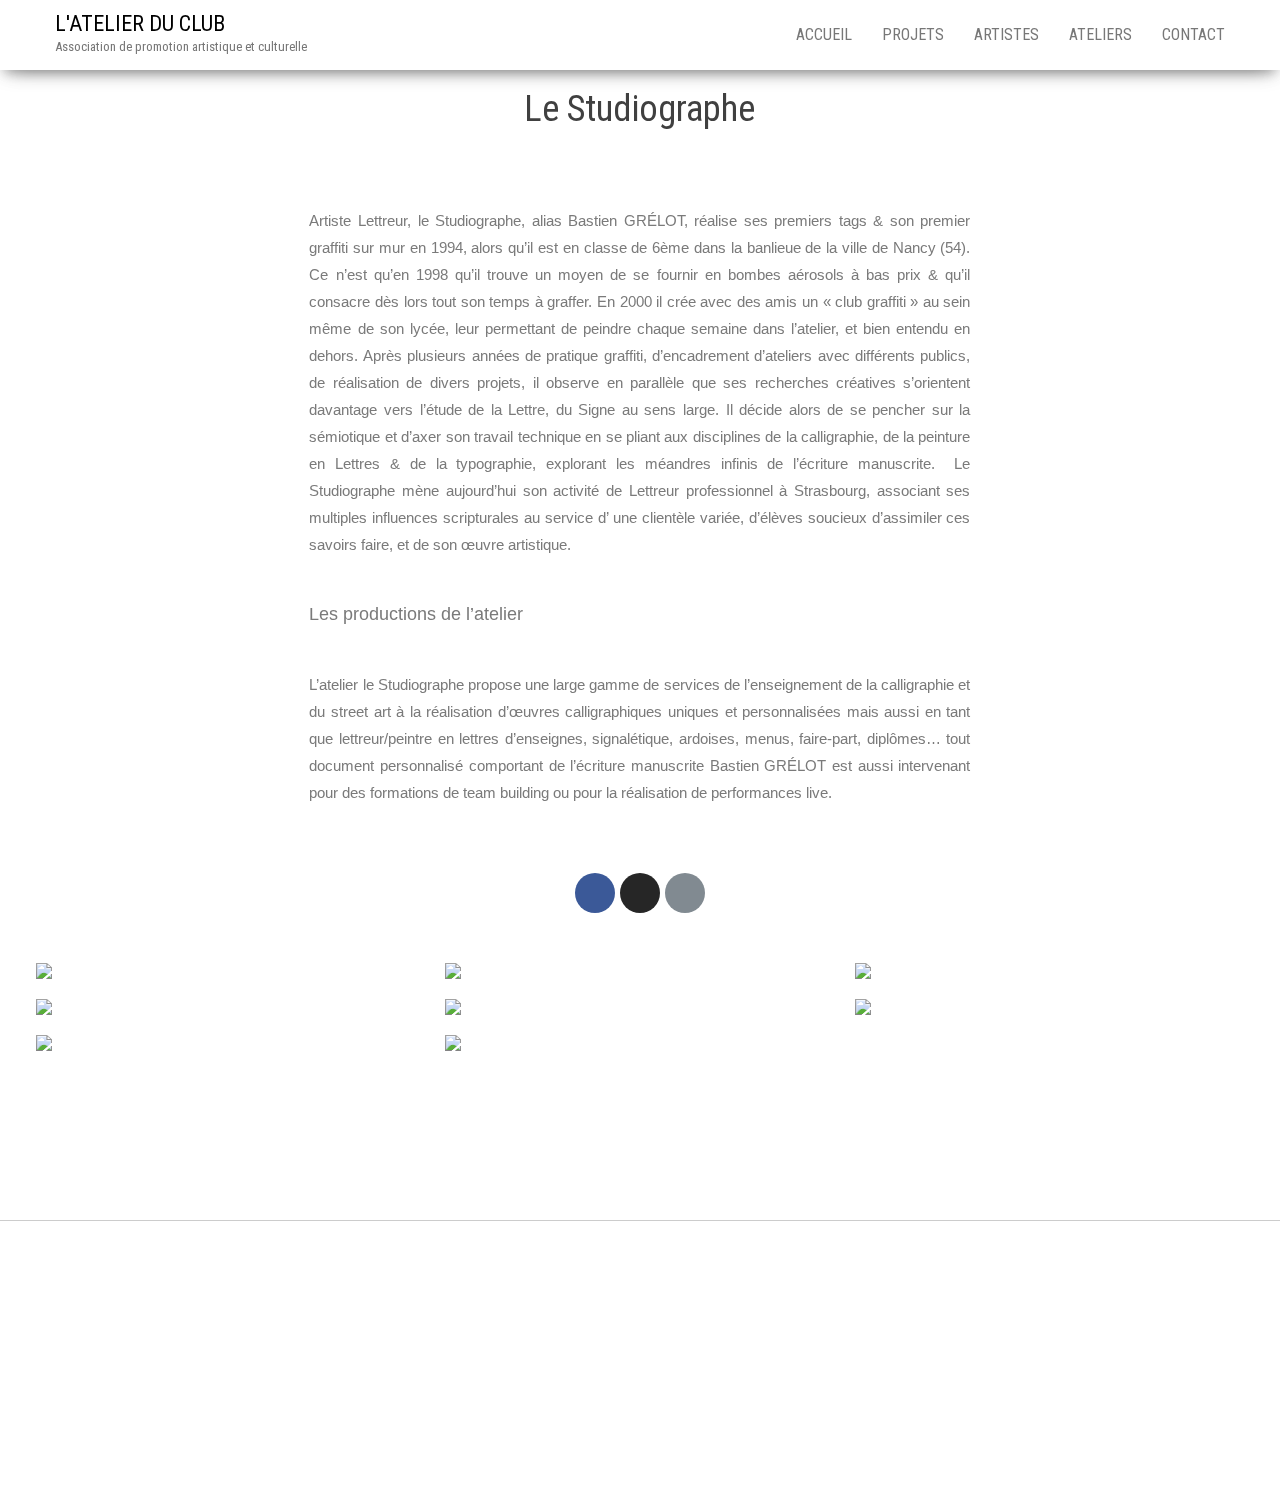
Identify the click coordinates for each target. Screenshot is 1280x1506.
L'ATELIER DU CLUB (140, 23)
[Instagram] (640, 893)
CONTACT (1193, 34)
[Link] (685, 893)
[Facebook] (595, 893)
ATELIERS (1100, 34)
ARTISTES (1006, 34)
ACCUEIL (824, 34)
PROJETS (913, 34)
